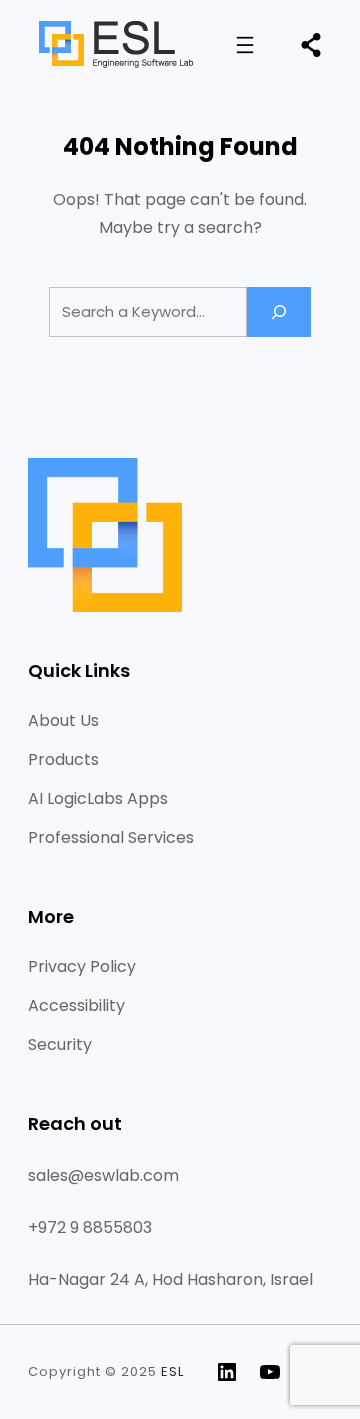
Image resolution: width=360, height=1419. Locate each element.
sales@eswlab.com (103, 1175)
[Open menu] (245, 45)
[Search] (279, 311)
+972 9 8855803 (90, 1227)
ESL (172, 1371)
